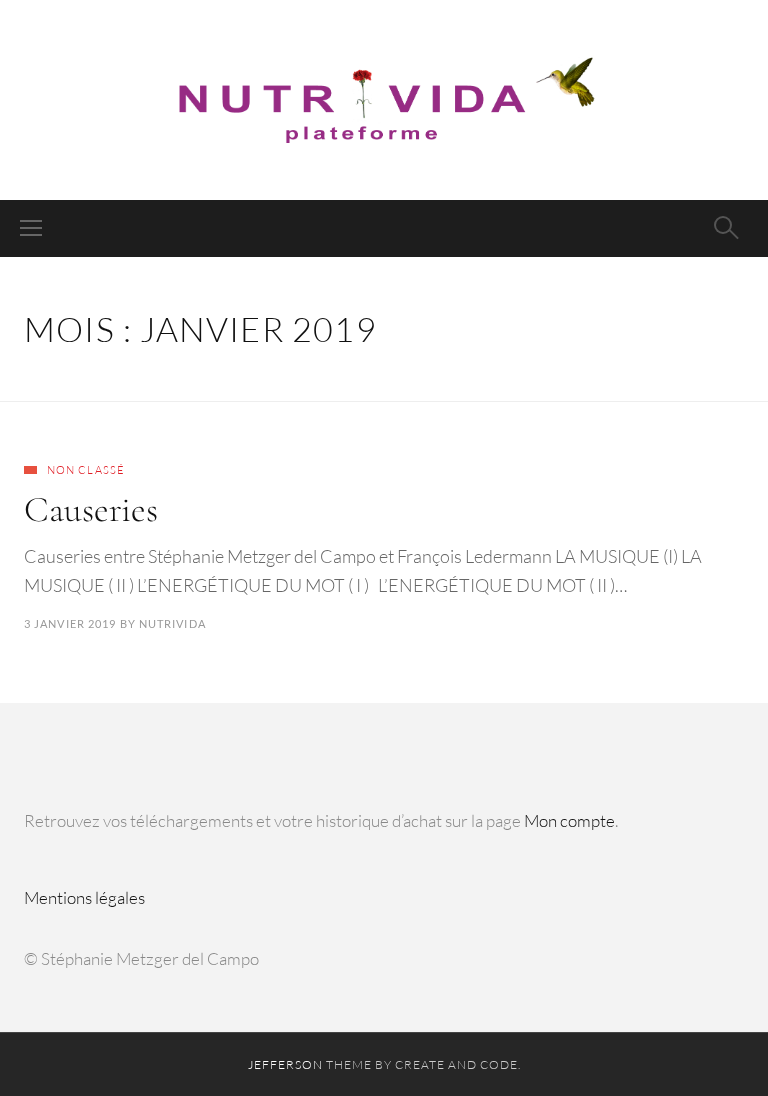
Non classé (86, 470)
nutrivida (172, 623)
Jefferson (285, 1064)
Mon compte (569, 820)
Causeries (91, 509)
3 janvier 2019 (70, 623)
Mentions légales (84, 897)
